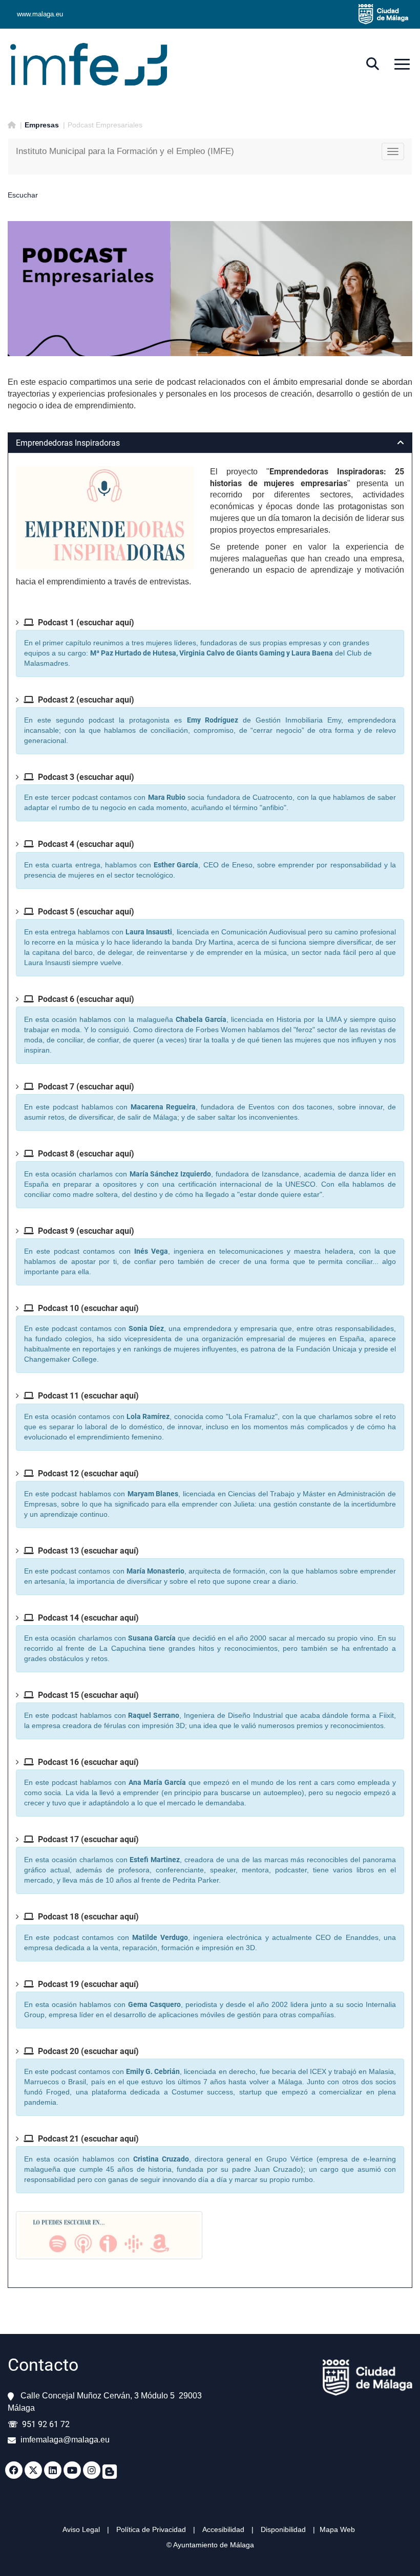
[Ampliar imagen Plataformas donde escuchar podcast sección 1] (109, 2235)
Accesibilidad (224, 2529)
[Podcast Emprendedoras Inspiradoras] (105, 518)
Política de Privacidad (151, 2529)
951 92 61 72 (46, 2424)
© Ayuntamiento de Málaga (210, 2545)
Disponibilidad (283, 2529)
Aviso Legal (81, 2529)
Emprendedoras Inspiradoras (68, 443)
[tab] (210, 443)
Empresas (42, 125)
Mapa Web (337, 2529)
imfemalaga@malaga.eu (65, 2440)
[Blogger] (109, 2470)
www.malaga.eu (40, 14)
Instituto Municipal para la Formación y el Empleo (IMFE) (125, 151)
